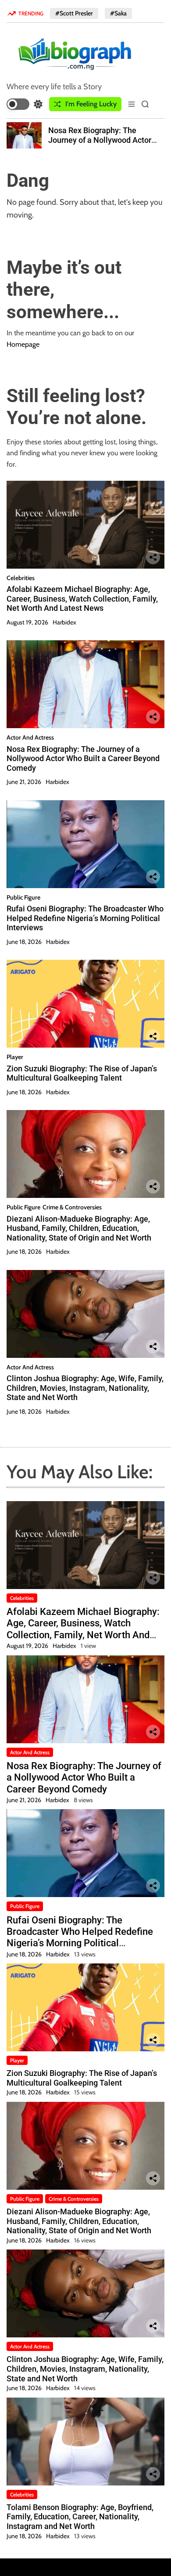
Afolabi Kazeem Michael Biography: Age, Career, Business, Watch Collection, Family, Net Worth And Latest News (82, 599)
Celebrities (21, 578)
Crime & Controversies (72, 1207)
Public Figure (23, 897)
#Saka (118, 13)
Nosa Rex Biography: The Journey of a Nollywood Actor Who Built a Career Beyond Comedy (100, 145)
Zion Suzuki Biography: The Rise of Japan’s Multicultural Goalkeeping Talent (82, 1073)
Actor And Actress (30, 737)
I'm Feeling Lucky (91, 104)
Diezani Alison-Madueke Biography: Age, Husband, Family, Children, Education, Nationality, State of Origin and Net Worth (79, 1228)
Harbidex (64, 622)
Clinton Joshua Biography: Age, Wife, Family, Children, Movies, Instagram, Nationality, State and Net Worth (85, 1388)
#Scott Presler (74, 13)
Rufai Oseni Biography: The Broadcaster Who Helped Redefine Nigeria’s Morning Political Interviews (85, 918)
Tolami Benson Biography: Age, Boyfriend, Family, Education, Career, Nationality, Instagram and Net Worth (80, 2517)
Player (15, 1057)
